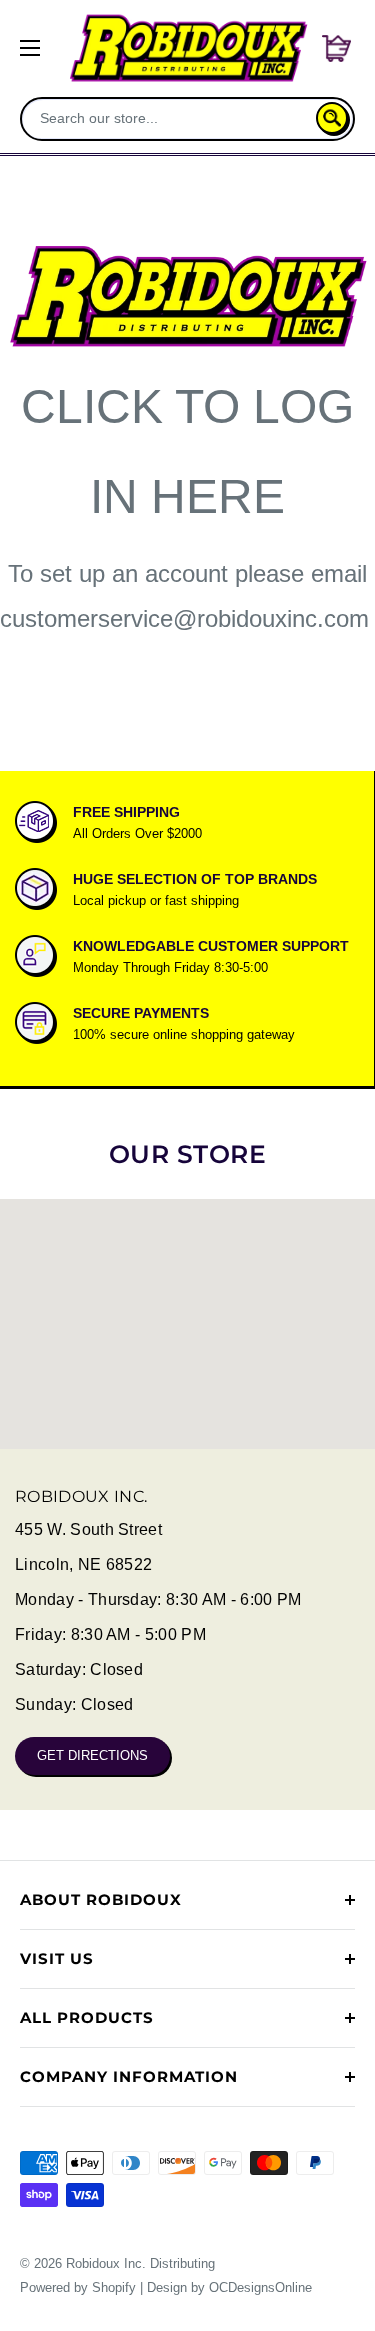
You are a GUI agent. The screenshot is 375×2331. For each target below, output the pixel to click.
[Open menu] (30, 48)
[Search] (332, 118)
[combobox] (170, 118)
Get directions (92, 1755)
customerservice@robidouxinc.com (184, 618)
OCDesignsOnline (260, 2287)
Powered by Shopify (78, 2287)
